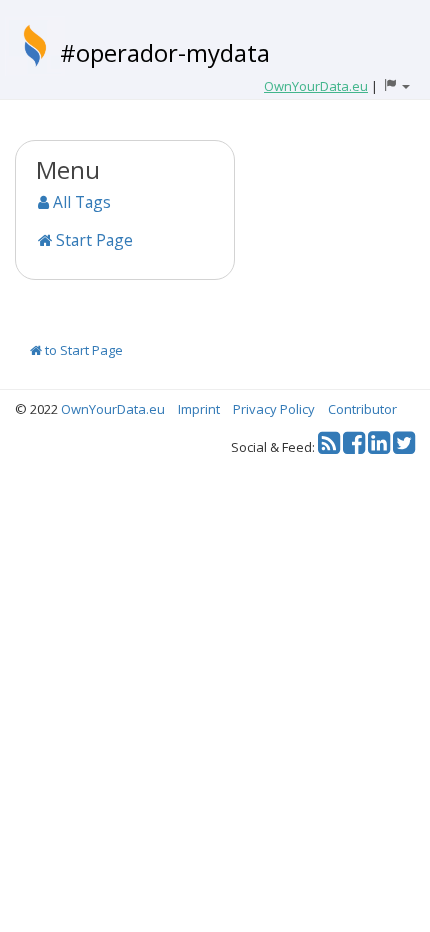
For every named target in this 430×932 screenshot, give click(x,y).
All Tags (80, 202)
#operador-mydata (165, 52)
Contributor (362, 409)
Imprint (199, 409)
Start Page (92, 240)
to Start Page (82, 350)
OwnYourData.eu (113, 409)
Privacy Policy (274, 409)
